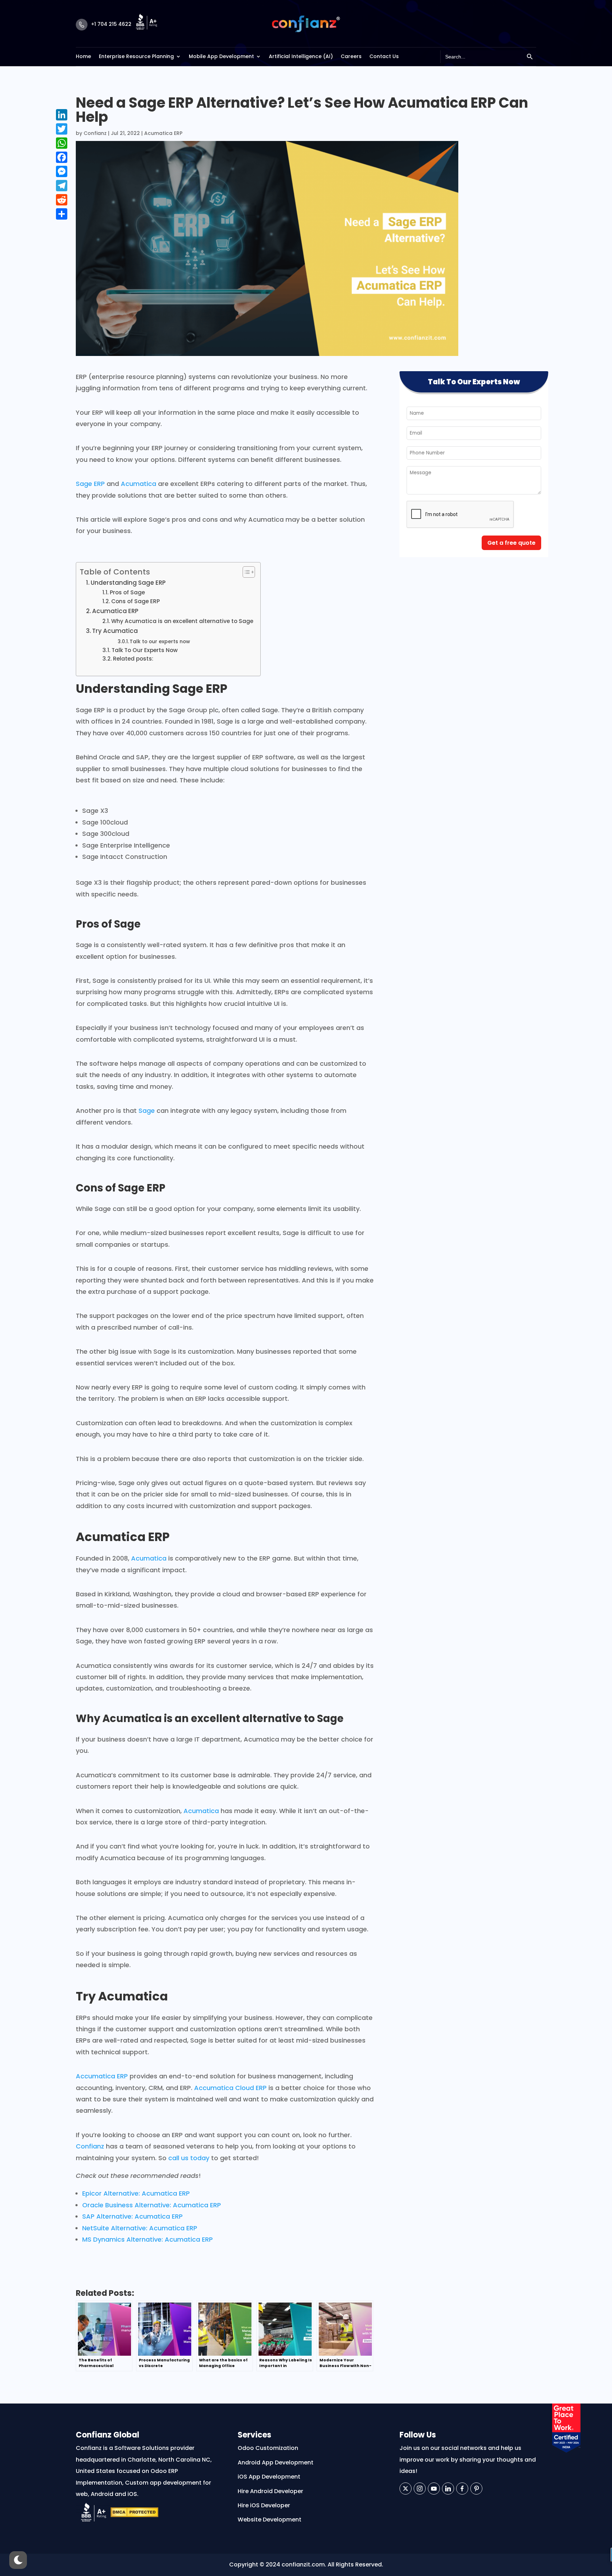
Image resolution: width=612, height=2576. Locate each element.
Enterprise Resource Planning (136, 56)
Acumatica (138, 484)
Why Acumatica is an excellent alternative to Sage (182, 621)
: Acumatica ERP (164, 2193)
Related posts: (133, 659)
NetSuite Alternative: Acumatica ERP (140, 2228)
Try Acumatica (115, 631)
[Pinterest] (476, 2489)
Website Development (270, 2520)
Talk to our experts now (160, 641)
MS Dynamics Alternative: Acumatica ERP (148, 2239)
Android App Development (276, 2462)
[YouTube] (434, 2489)
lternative (123, 2193)
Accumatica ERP (102, 2076)
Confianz (95, 133)
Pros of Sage (127, 592)
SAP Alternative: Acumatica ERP (132, 2216)
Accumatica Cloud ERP (230, 2088)
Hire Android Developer (270, 2491)
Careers (351, 56)
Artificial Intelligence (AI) (301, 56)
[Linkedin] (448, 2489)
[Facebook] (462, 2489)
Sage (147, 1111)
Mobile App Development (221, 56)
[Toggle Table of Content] (245, 572)
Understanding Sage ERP (128, 583)
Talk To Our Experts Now (145, 650)
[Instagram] (420, 2489)
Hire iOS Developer (264, 2505)
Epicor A (95, 2193)
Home (83, 56)
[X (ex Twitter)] (406, 2489)
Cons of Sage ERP (135, 601)
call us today (189, 2158)
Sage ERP (90, 484)
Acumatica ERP (163, 133)
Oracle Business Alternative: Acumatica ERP (152, 2205)
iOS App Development (269, 2477)
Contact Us (384, 56)
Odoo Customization (268, 2448)
